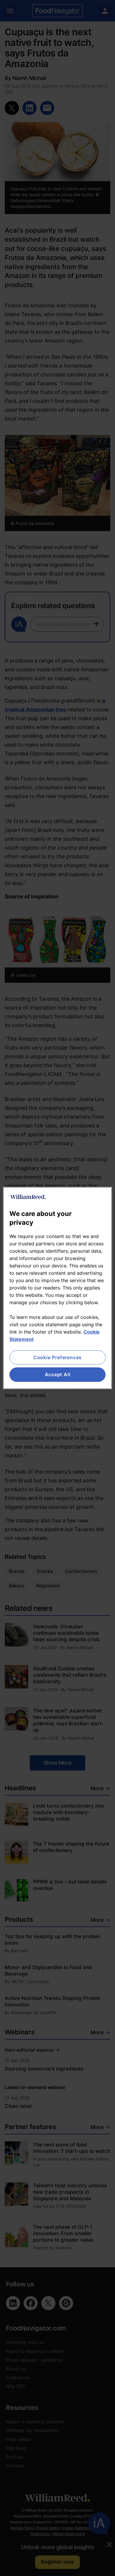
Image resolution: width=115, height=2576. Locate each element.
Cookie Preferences (57, 1357)
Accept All (58, 1375)
